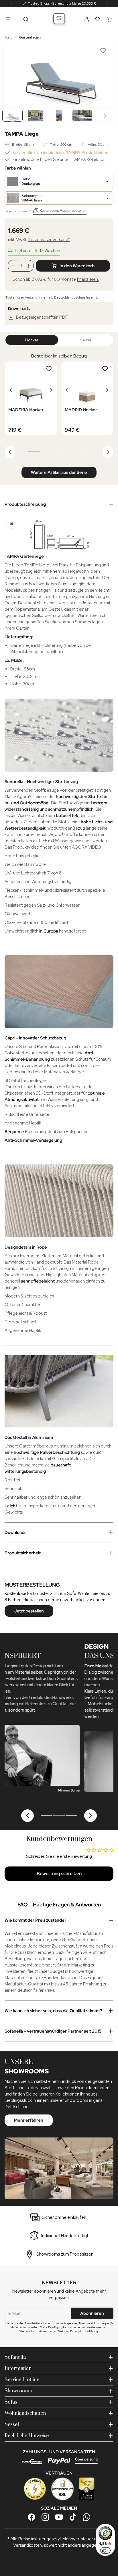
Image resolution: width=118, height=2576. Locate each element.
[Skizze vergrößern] (59, 535)
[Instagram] (45, 2517)
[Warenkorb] (109, 19)
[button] (87, 19)
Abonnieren (92, 2313)
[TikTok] (73, 2517)
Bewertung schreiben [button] (59, 1874)
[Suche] (26, 19)
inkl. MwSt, (39, 240)
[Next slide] (107, 3)
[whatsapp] (86, 2517)
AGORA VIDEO (86, 847)
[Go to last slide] (10, 452)
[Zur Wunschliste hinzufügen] (103, 50)
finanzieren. (88, 279)
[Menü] (8, 19)
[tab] (34, 451)
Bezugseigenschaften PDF (42, 317)
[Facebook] (32, 2517)
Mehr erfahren (29, 2120)
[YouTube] (59, 2517)
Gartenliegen (30, 37)
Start (8, 37)
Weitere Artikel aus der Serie (59, 472)
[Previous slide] (11, 3)
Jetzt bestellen (29, 1611)
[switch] (105, 2550)
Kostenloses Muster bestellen (63, 211)
